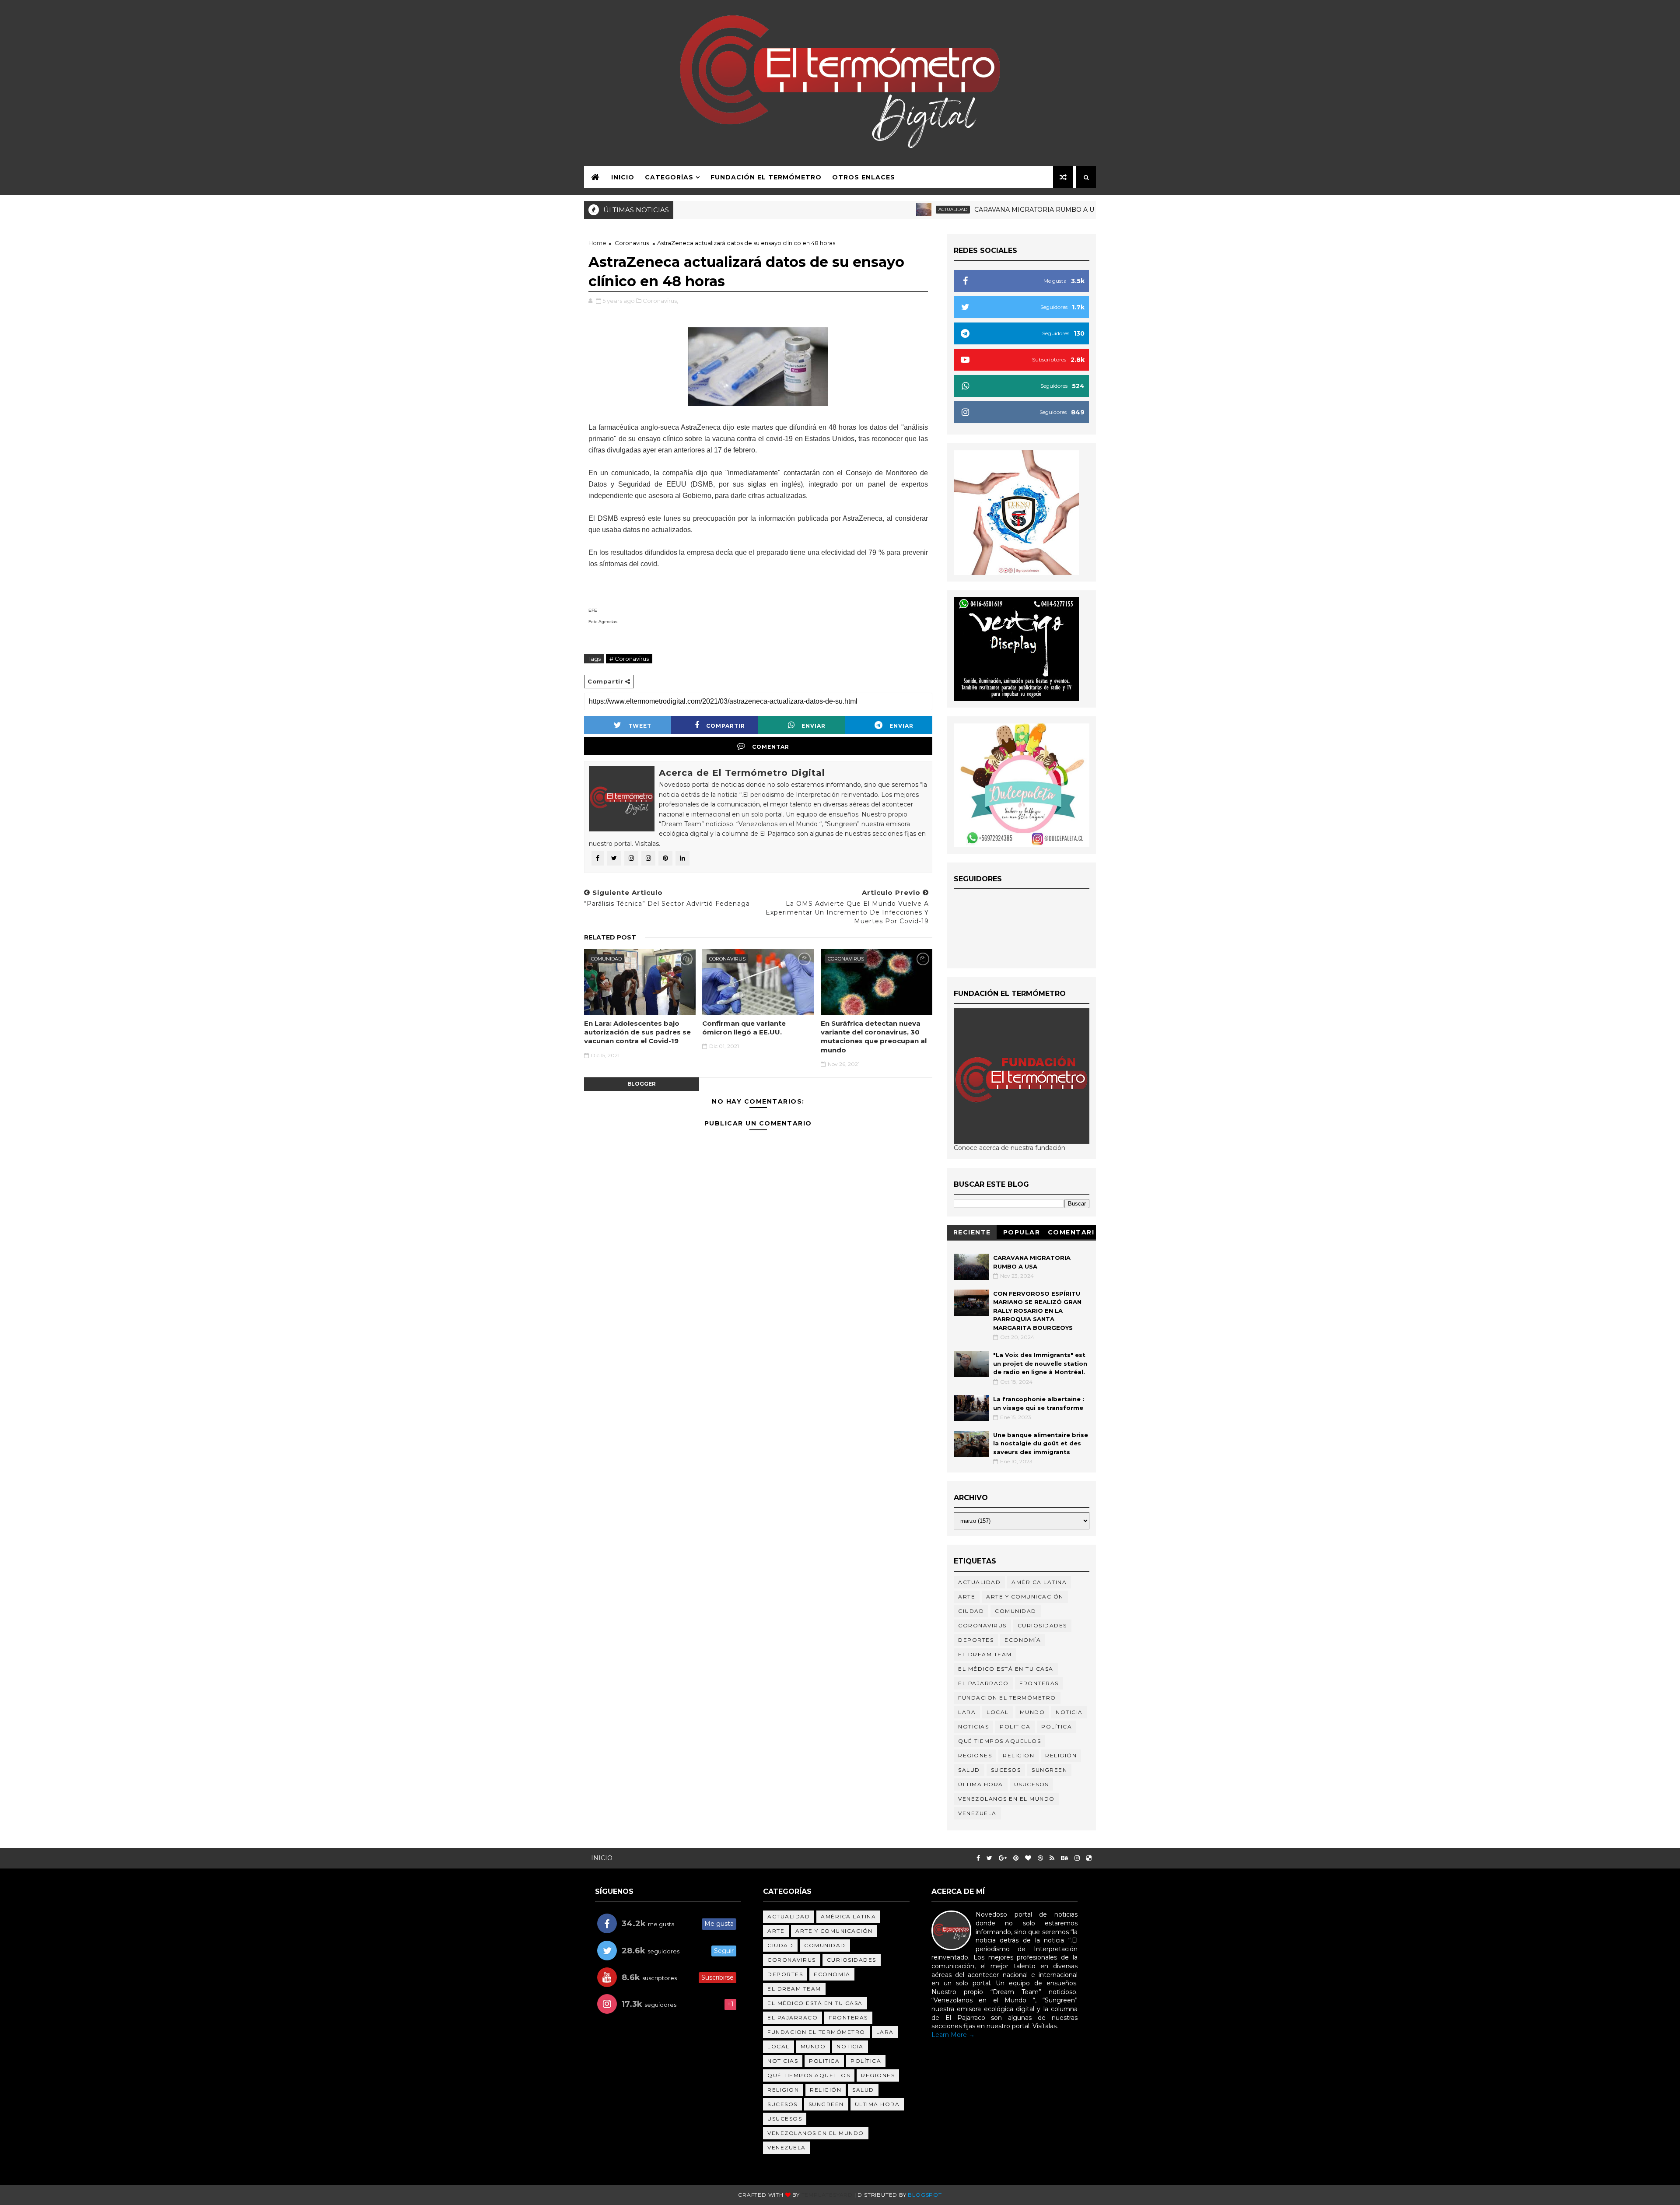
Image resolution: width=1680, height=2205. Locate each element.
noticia (1069, 1712)
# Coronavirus (629, 659)
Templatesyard (827, 2195)
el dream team (985, 1654)
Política (1057, 1726)
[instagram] (1077, 1858)
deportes (976, 1640)
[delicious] (1089, 1858)
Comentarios (1071, 1234)
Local (998, 1712)
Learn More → (953, 2035)
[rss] (1052, 1858)
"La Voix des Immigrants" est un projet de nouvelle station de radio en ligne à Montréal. (1040, 1363)
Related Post (610, 937)
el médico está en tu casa (1006, 1669)
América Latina (1039, 1582)
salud (969, 1770)
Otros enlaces (864, 177)
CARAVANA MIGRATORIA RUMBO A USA (946, 210)
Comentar (771, 747)
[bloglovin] (1028, 1858)
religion (1018, 1755)
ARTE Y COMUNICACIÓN (1025, 1597)
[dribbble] (1040, 1858)
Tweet (640, 726)
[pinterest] (1016, 1858)
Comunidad (606, 959)
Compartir (726, 726)
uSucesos (1031, 1784)
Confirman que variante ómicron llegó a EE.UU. (744, 1028)
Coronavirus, (660, 301)
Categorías (669, 177)
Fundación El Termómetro (766, 177)
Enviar (814, 726)
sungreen (1049, 1770)
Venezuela (977, 1813)
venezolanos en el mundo (1006, 1799)
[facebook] (978, 1858)
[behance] (1064, 1858)
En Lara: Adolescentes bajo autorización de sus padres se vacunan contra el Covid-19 (637, 1032)
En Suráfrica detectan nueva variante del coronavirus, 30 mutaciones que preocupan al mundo (874, 1037)
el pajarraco (983, 1683)
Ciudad (971, 1611)
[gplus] (1003, 1858)
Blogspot (925, 2195)
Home (597, 243)
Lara (967, 1712)
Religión (1056, 209)
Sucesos (1006, 1770)
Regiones (975, 1755)
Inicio (623, 177)
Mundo (1032, 1712)
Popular (1022, 1232)
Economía (1023, 1640)
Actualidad (860, 209)
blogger (642, 1084)
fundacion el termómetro (1007, 1698)
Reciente (972, 1232)
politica (1015, 1726)
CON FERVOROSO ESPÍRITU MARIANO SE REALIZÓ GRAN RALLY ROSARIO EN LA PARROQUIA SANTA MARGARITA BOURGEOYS (1037, 1311)
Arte (967, 1597)
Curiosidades (1042, 1625)
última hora (981, 1784)
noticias (973, 1726)
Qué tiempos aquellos (999, 1741)
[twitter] (989, 1858)
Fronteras (1039, 1683)
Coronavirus (632, 243)
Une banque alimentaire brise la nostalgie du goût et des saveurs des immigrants (1041, 1443)
